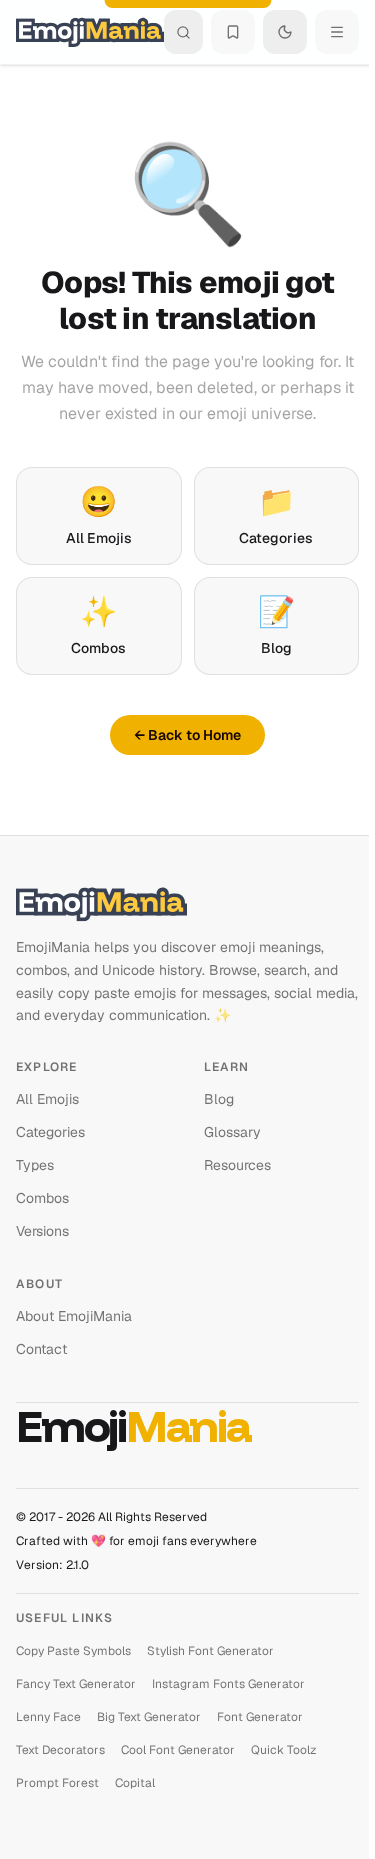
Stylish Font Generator (210, 1651)
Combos (98, 624)
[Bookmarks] (233, 32)
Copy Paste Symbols (73, 1651)
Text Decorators (60, 1750)
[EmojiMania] (187, 904)
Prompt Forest (57, 1783)
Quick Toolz (283, 1750)
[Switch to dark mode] (285, 32)
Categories (276, 514)
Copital (135, 1783)
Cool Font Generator (178, 1750)
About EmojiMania (74, 1316)
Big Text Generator (149, 1717)
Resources (237, 1165)
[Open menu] (337, 32)
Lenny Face (48, 1717)
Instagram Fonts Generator (228, 1684)
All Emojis (99, 514)
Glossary (232, 1132)
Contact (41, 1349)
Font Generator (260, 1717)
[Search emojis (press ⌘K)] (183, 32)
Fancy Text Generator (76, 1684)
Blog (276, 624)
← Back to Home (187, 735)
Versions (42, 1231)
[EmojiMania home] (90, 32)
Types (35, 1165)
